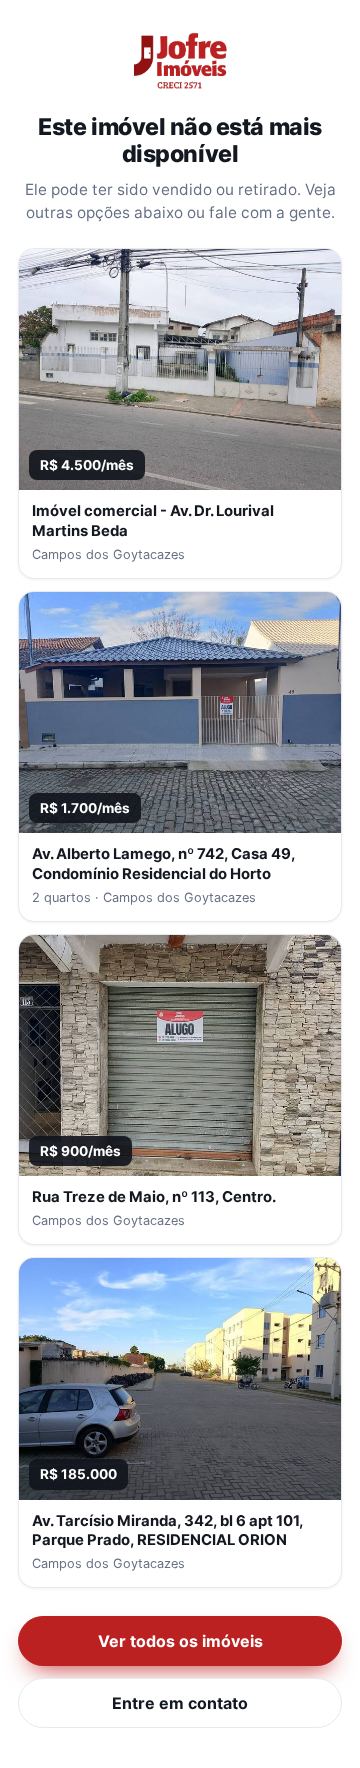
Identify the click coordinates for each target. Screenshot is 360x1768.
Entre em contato (180, 1703)
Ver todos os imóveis (180, 1641)
